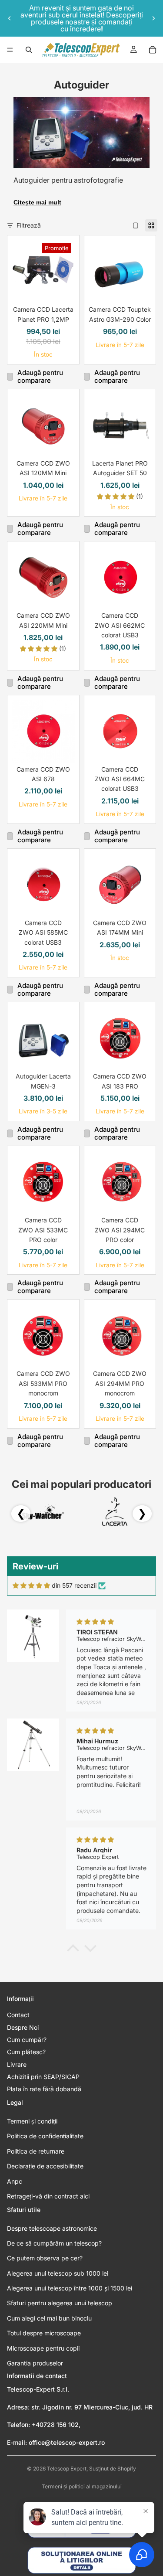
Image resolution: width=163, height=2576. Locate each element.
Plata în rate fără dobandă (44, 2089)
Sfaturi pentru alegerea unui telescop (60, 2303)
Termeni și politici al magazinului (82, 2486)
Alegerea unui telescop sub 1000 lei (58, 2273)
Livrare (17, 2064)
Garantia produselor (35, 2363)
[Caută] (29, 50)
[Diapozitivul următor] (153, 18)
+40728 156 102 (55, 2425)
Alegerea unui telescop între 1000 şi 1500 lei (70, 2288)
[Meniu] (10, 50)
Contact (18, 2015)
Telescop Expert (67, 2469)
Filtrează (29, 225)
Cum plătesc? (26, 2052)
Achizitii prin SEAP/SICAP (43, 2077)
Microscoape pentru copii (43, 2348)
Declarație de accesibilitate (45, 2166)
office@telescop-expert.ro (67, 2442)
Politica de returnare (36, 2151)
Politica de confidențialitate (45, 2136)
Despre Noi (23, 2027)
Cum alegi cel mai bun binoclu (49, 2318)
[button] (73, 1950)
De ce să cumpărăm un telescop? (54, 2243)
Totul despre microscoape (44, 2333)
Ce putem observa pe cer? (45, 2258)
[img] (31, 1586)
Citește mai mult (37, 202)
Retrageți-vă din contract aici (48, 2196)
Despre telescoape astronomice (52, 2228)
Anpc (15, 2181)
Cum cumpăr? (27, 2040)
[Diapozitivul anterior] (10, 18)
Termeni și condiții (32, 2121)
